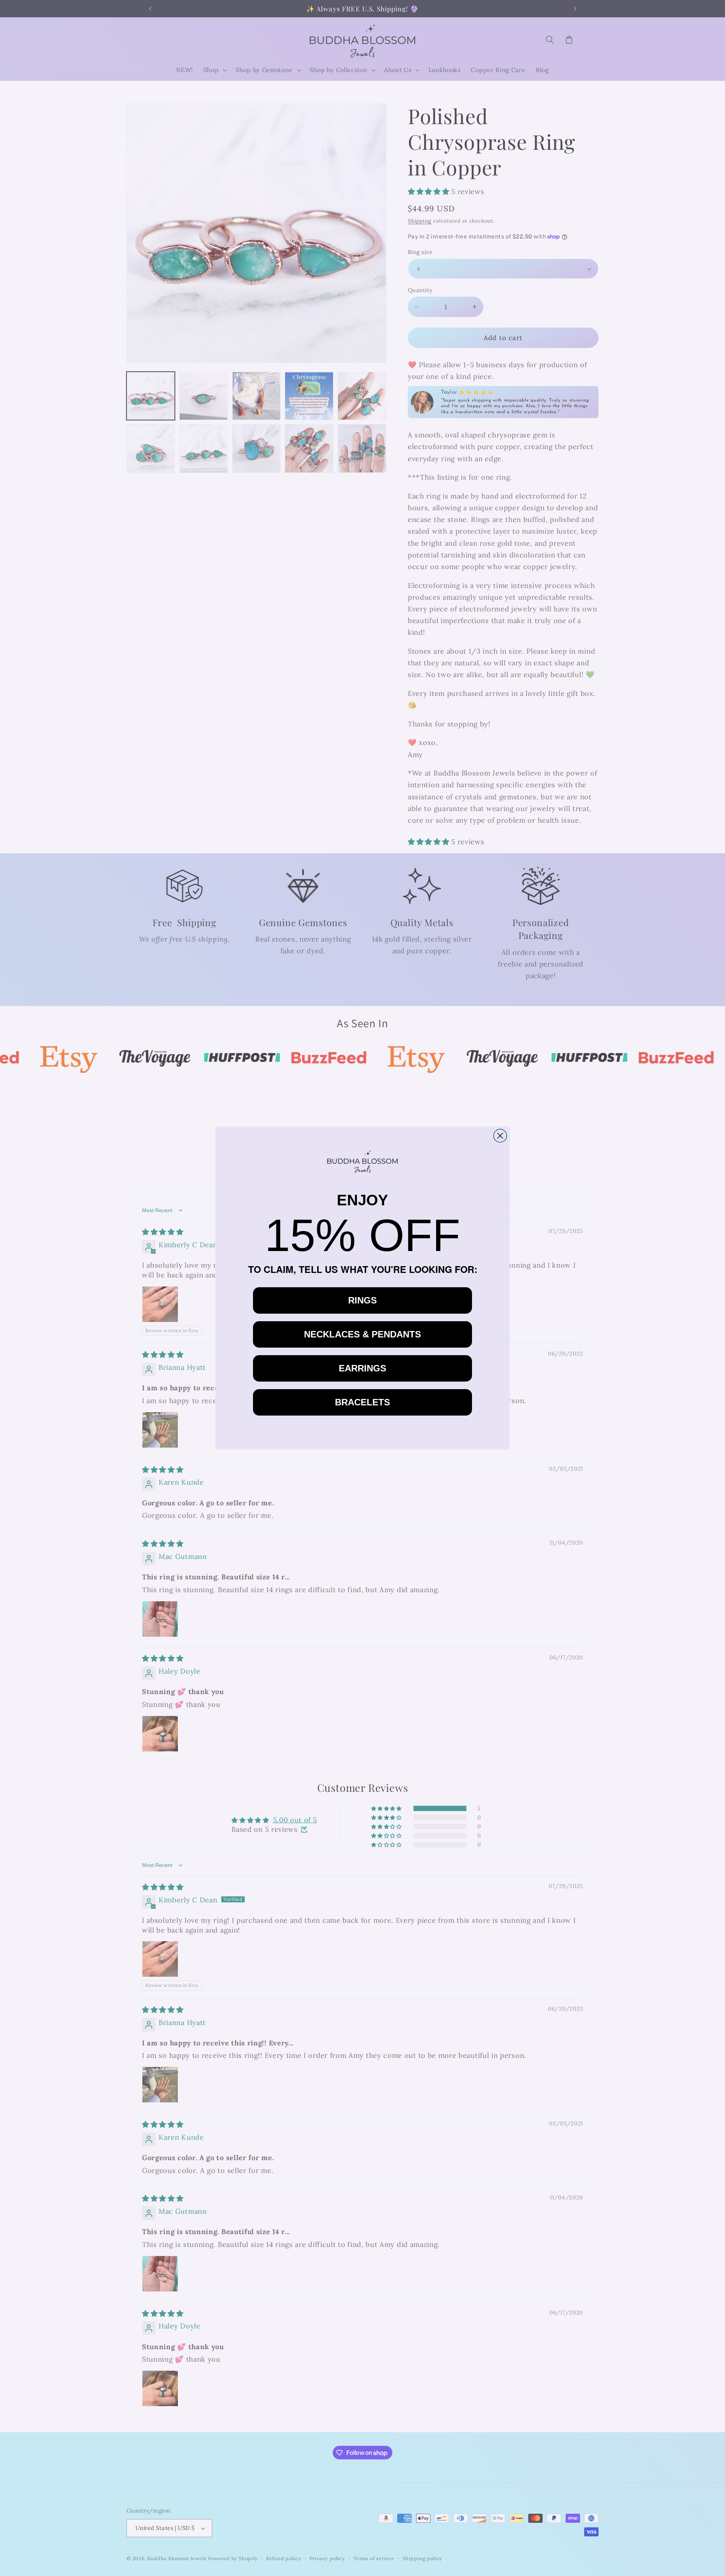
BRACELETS (362, 1402)
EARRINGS (362, 1368)
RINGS (362, 1300)
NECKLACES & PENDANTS (362, 1334)
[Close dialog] (500, 1136)
